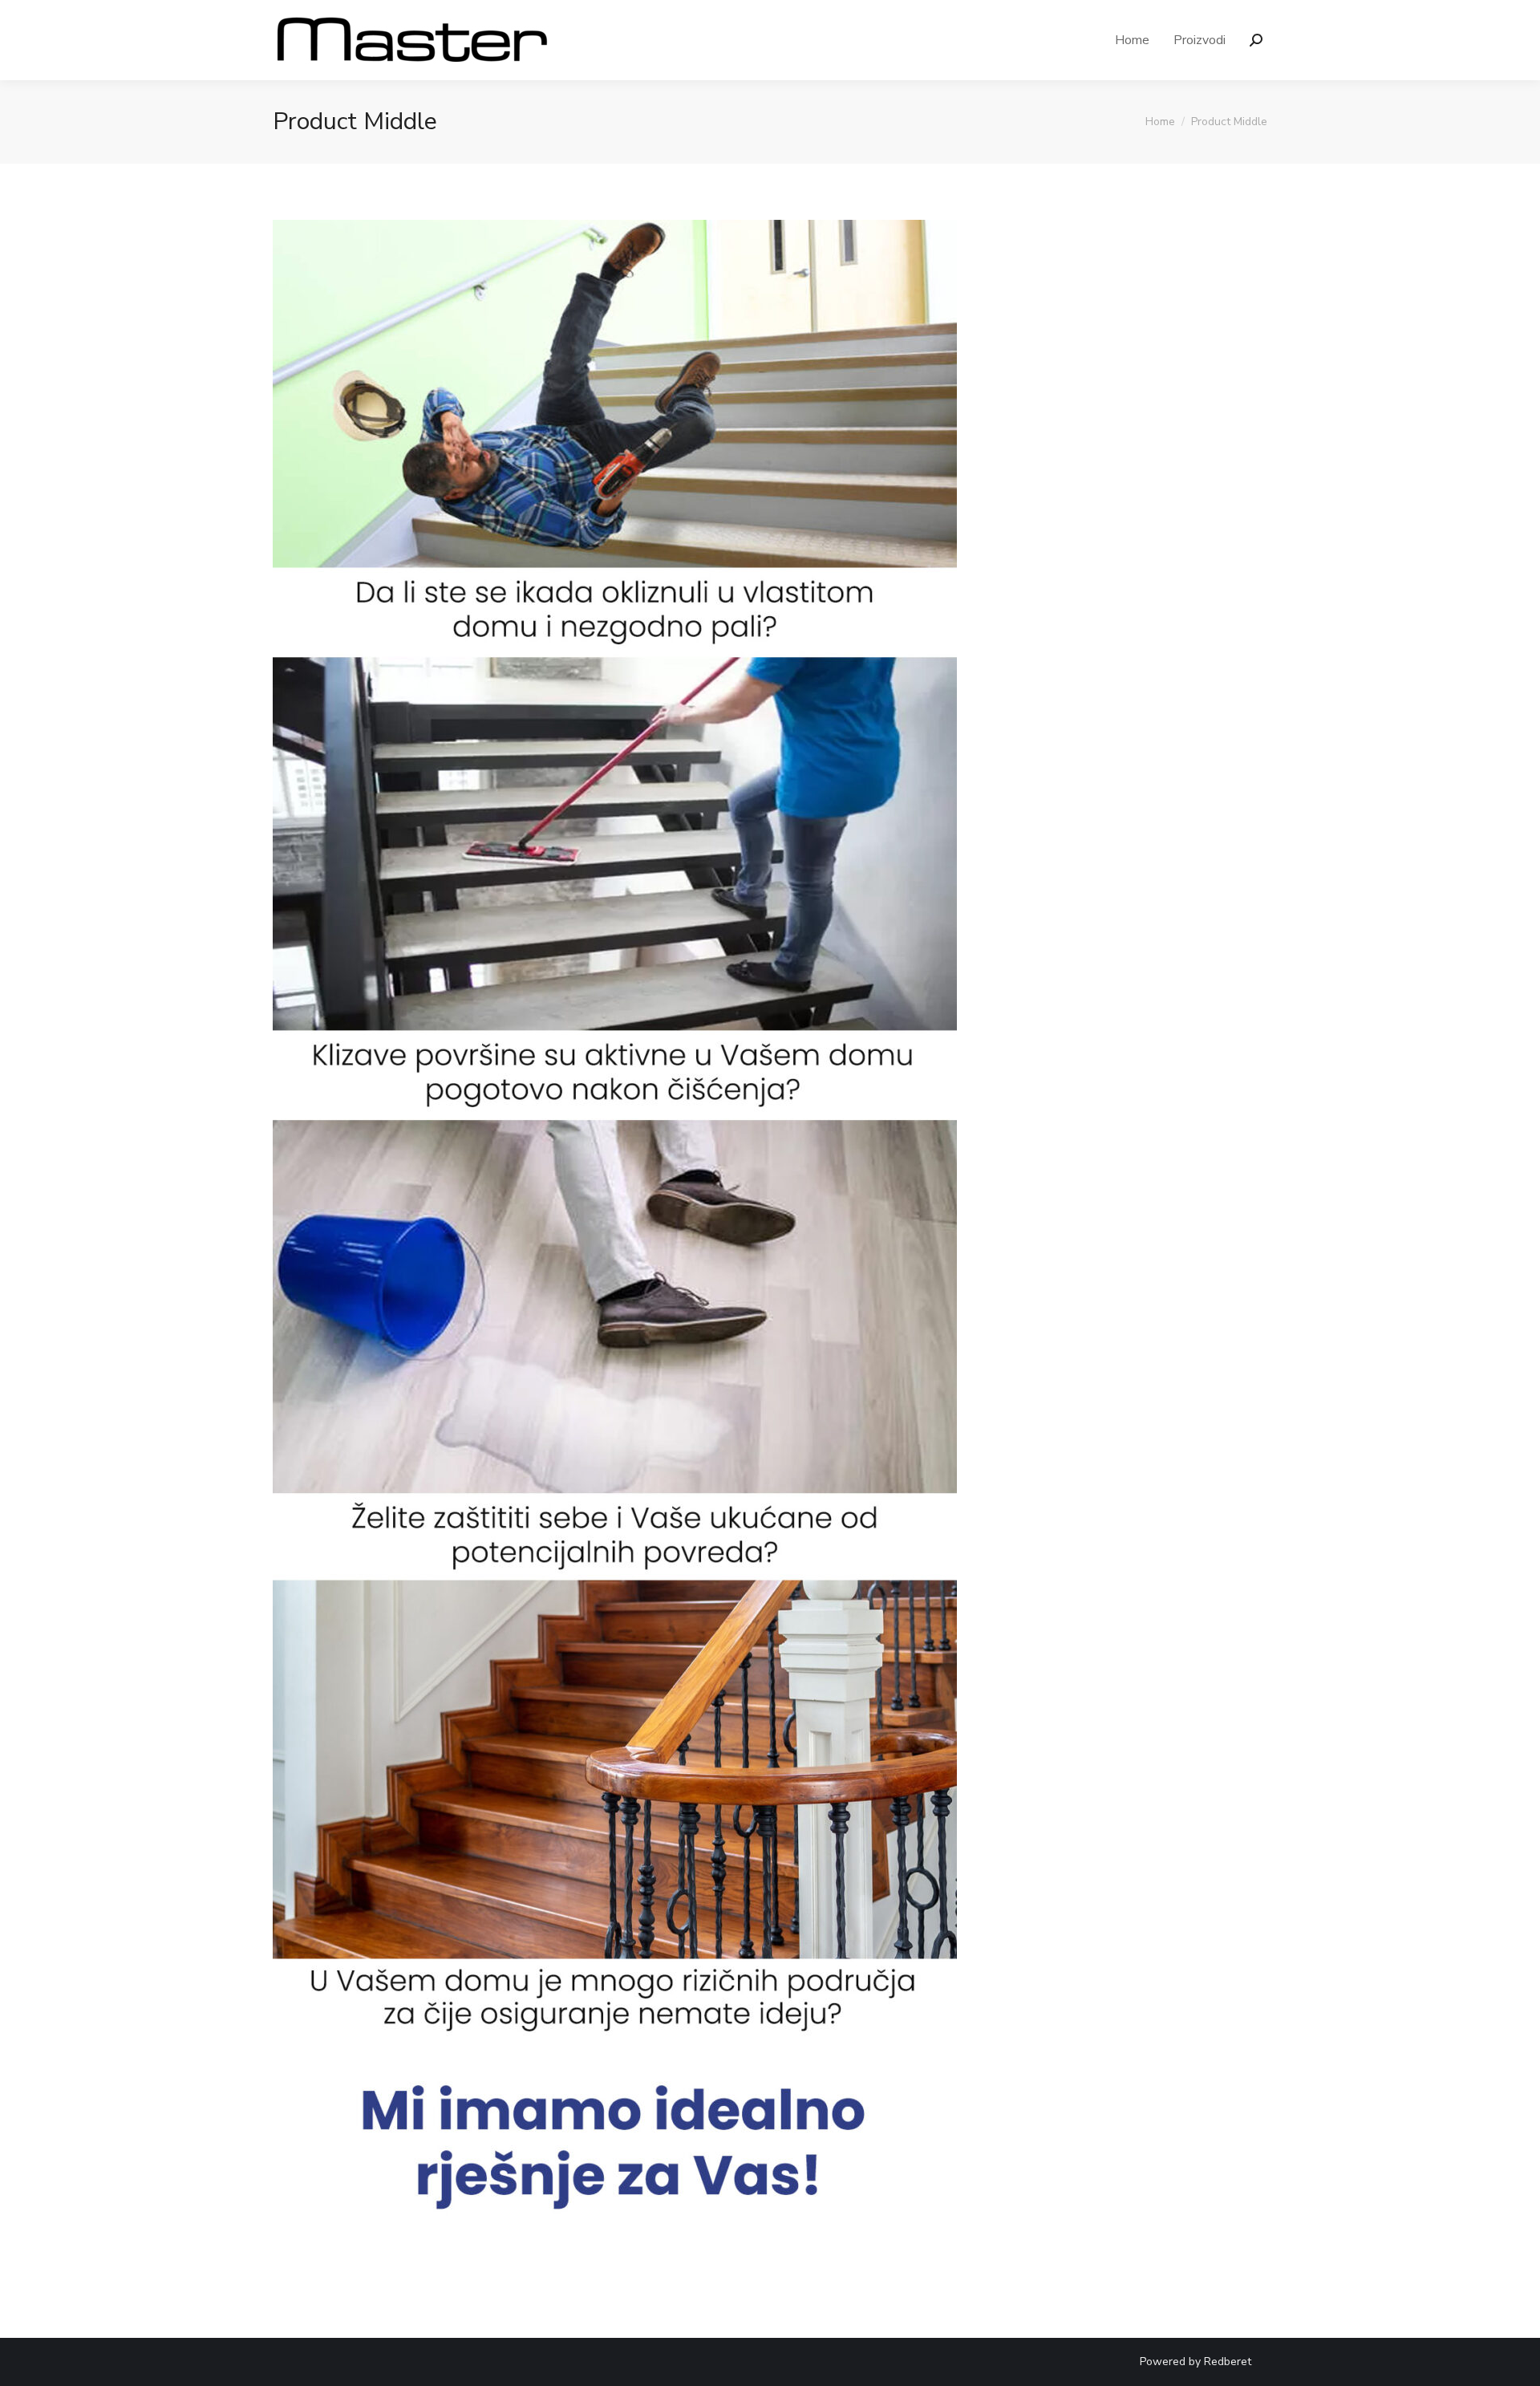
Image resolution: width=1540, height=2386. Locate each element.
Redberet (1228, 2362)
